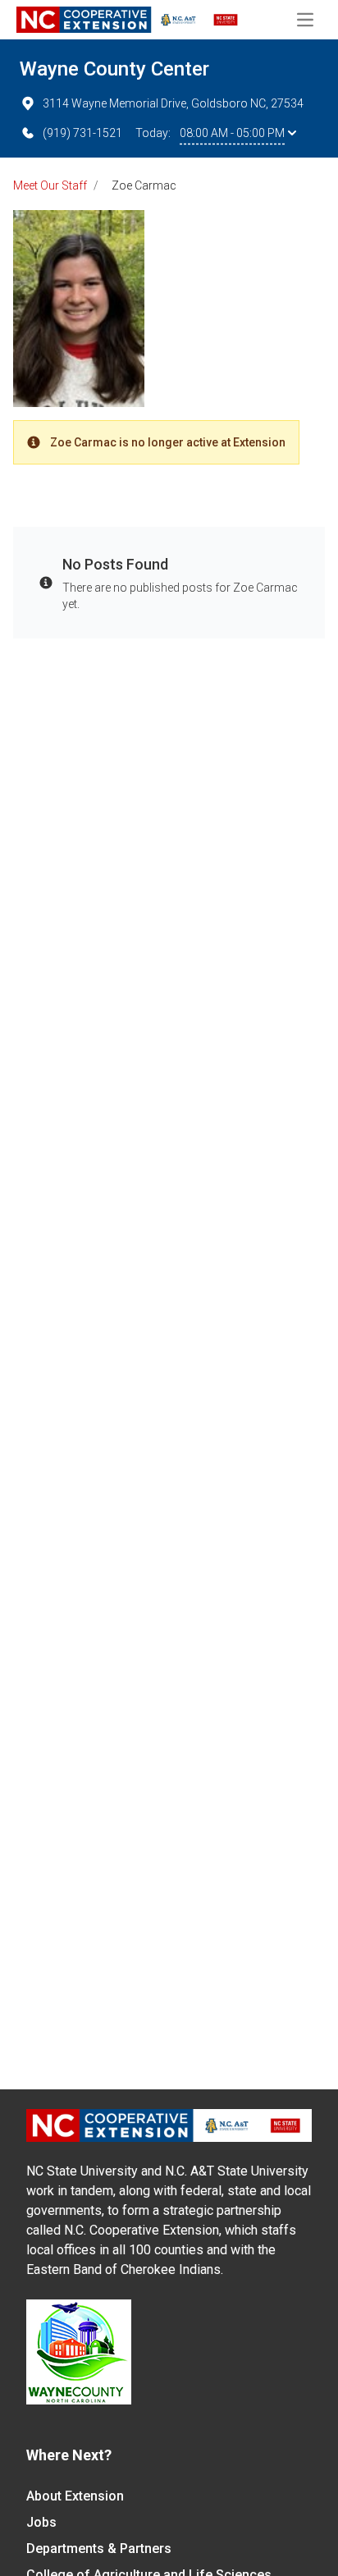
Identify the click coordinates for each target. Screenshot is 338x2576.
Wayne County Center (114, 69)
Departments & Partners (99, 2549)
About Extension (75, 2496)
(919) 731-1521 (82, 133)
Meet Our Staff (50, 185)
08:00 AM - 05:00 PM (232, 133)
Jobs (41, 2522)
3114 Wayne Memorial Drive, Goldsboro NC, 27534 (173, 103)
